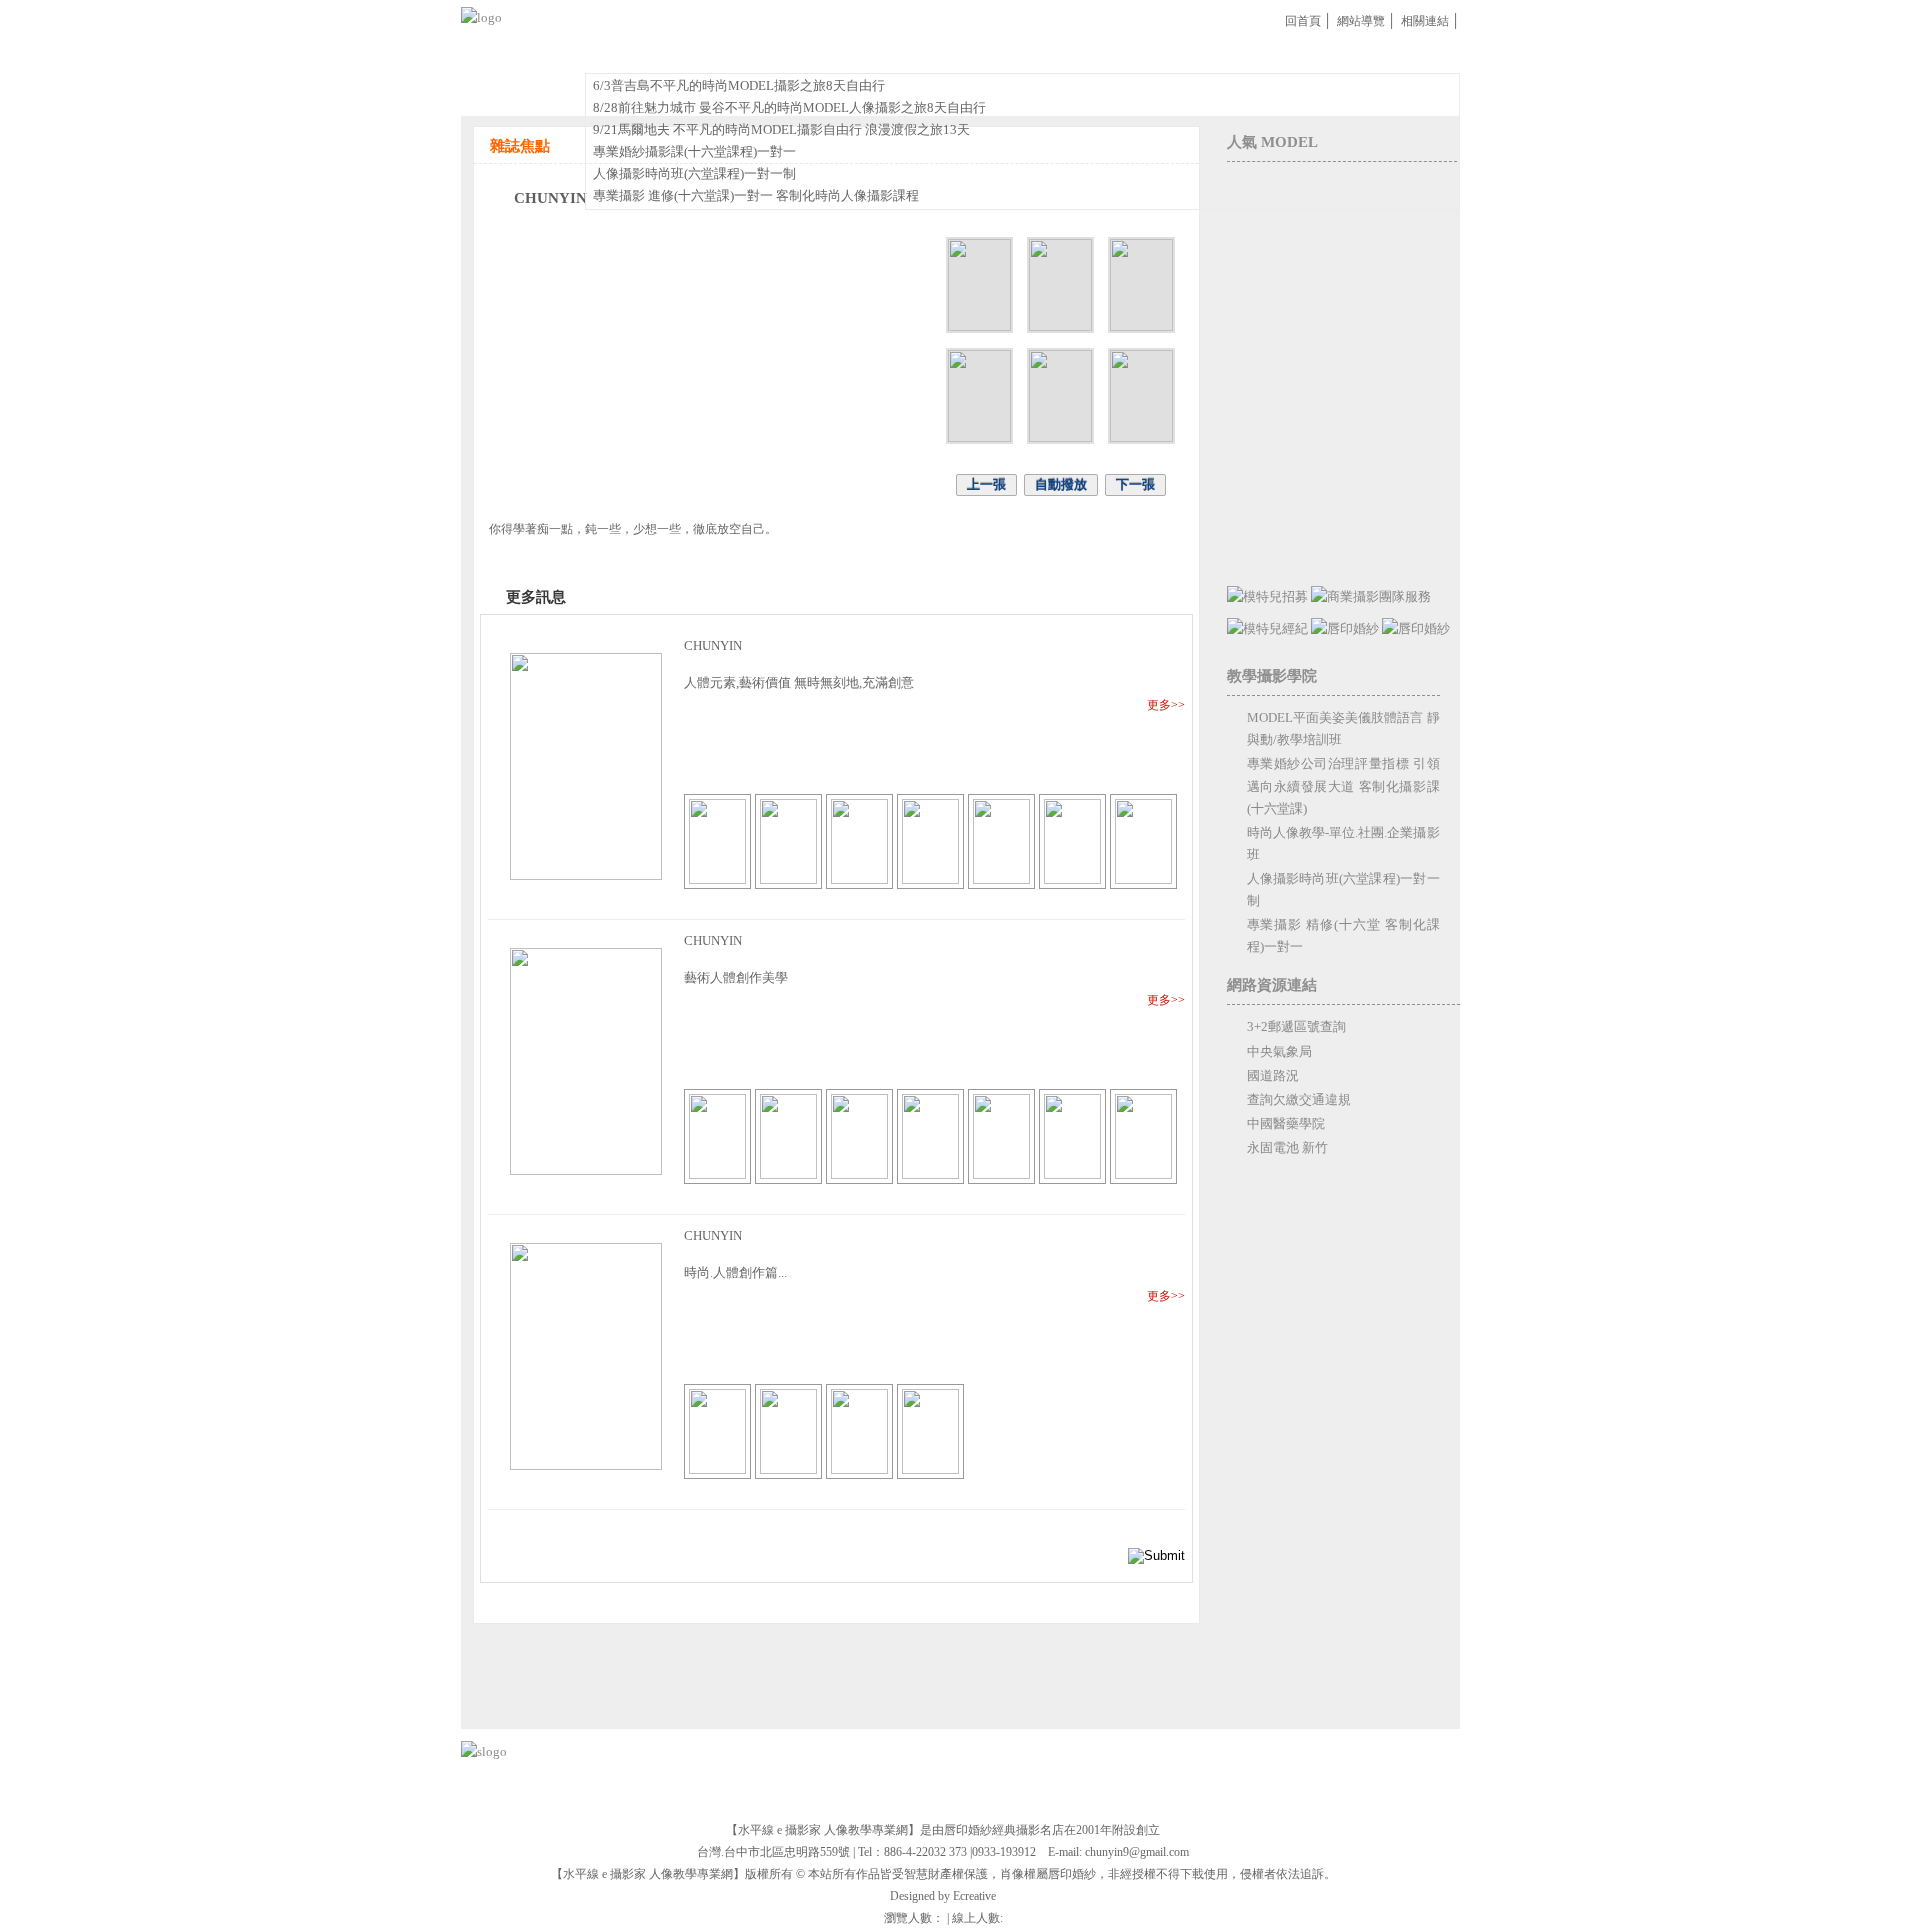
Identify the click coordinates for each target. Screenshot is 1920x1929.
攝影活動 (695, 53)
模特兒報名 (1374, 53)
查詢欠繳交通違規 (1299, 1099)
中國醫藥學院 (1286, 1123)
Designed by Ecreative (943, 1896)
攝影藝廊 (911, 53)
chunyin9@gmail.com (1137, 1852)
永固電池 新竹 (1287, 1147)
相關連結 (1425, 21)
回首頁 (1303, 21)
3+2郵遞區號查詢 (1296, 1026)
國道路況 (1273, 1075)
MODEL (1053, 53)
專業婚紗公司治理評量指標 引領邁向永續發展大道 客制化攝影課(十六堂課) (1343, 785)
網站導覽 (1361, 21)
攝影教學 (839, 53)
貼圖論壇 (767, 53)
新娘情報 (1295, 53)
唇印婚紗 (1124, 53)
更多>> (1166, 705)
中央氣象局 (1279, 1051)
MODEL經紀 (1209, 53)
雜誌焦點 (983, 53)
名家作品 (623, 53)
